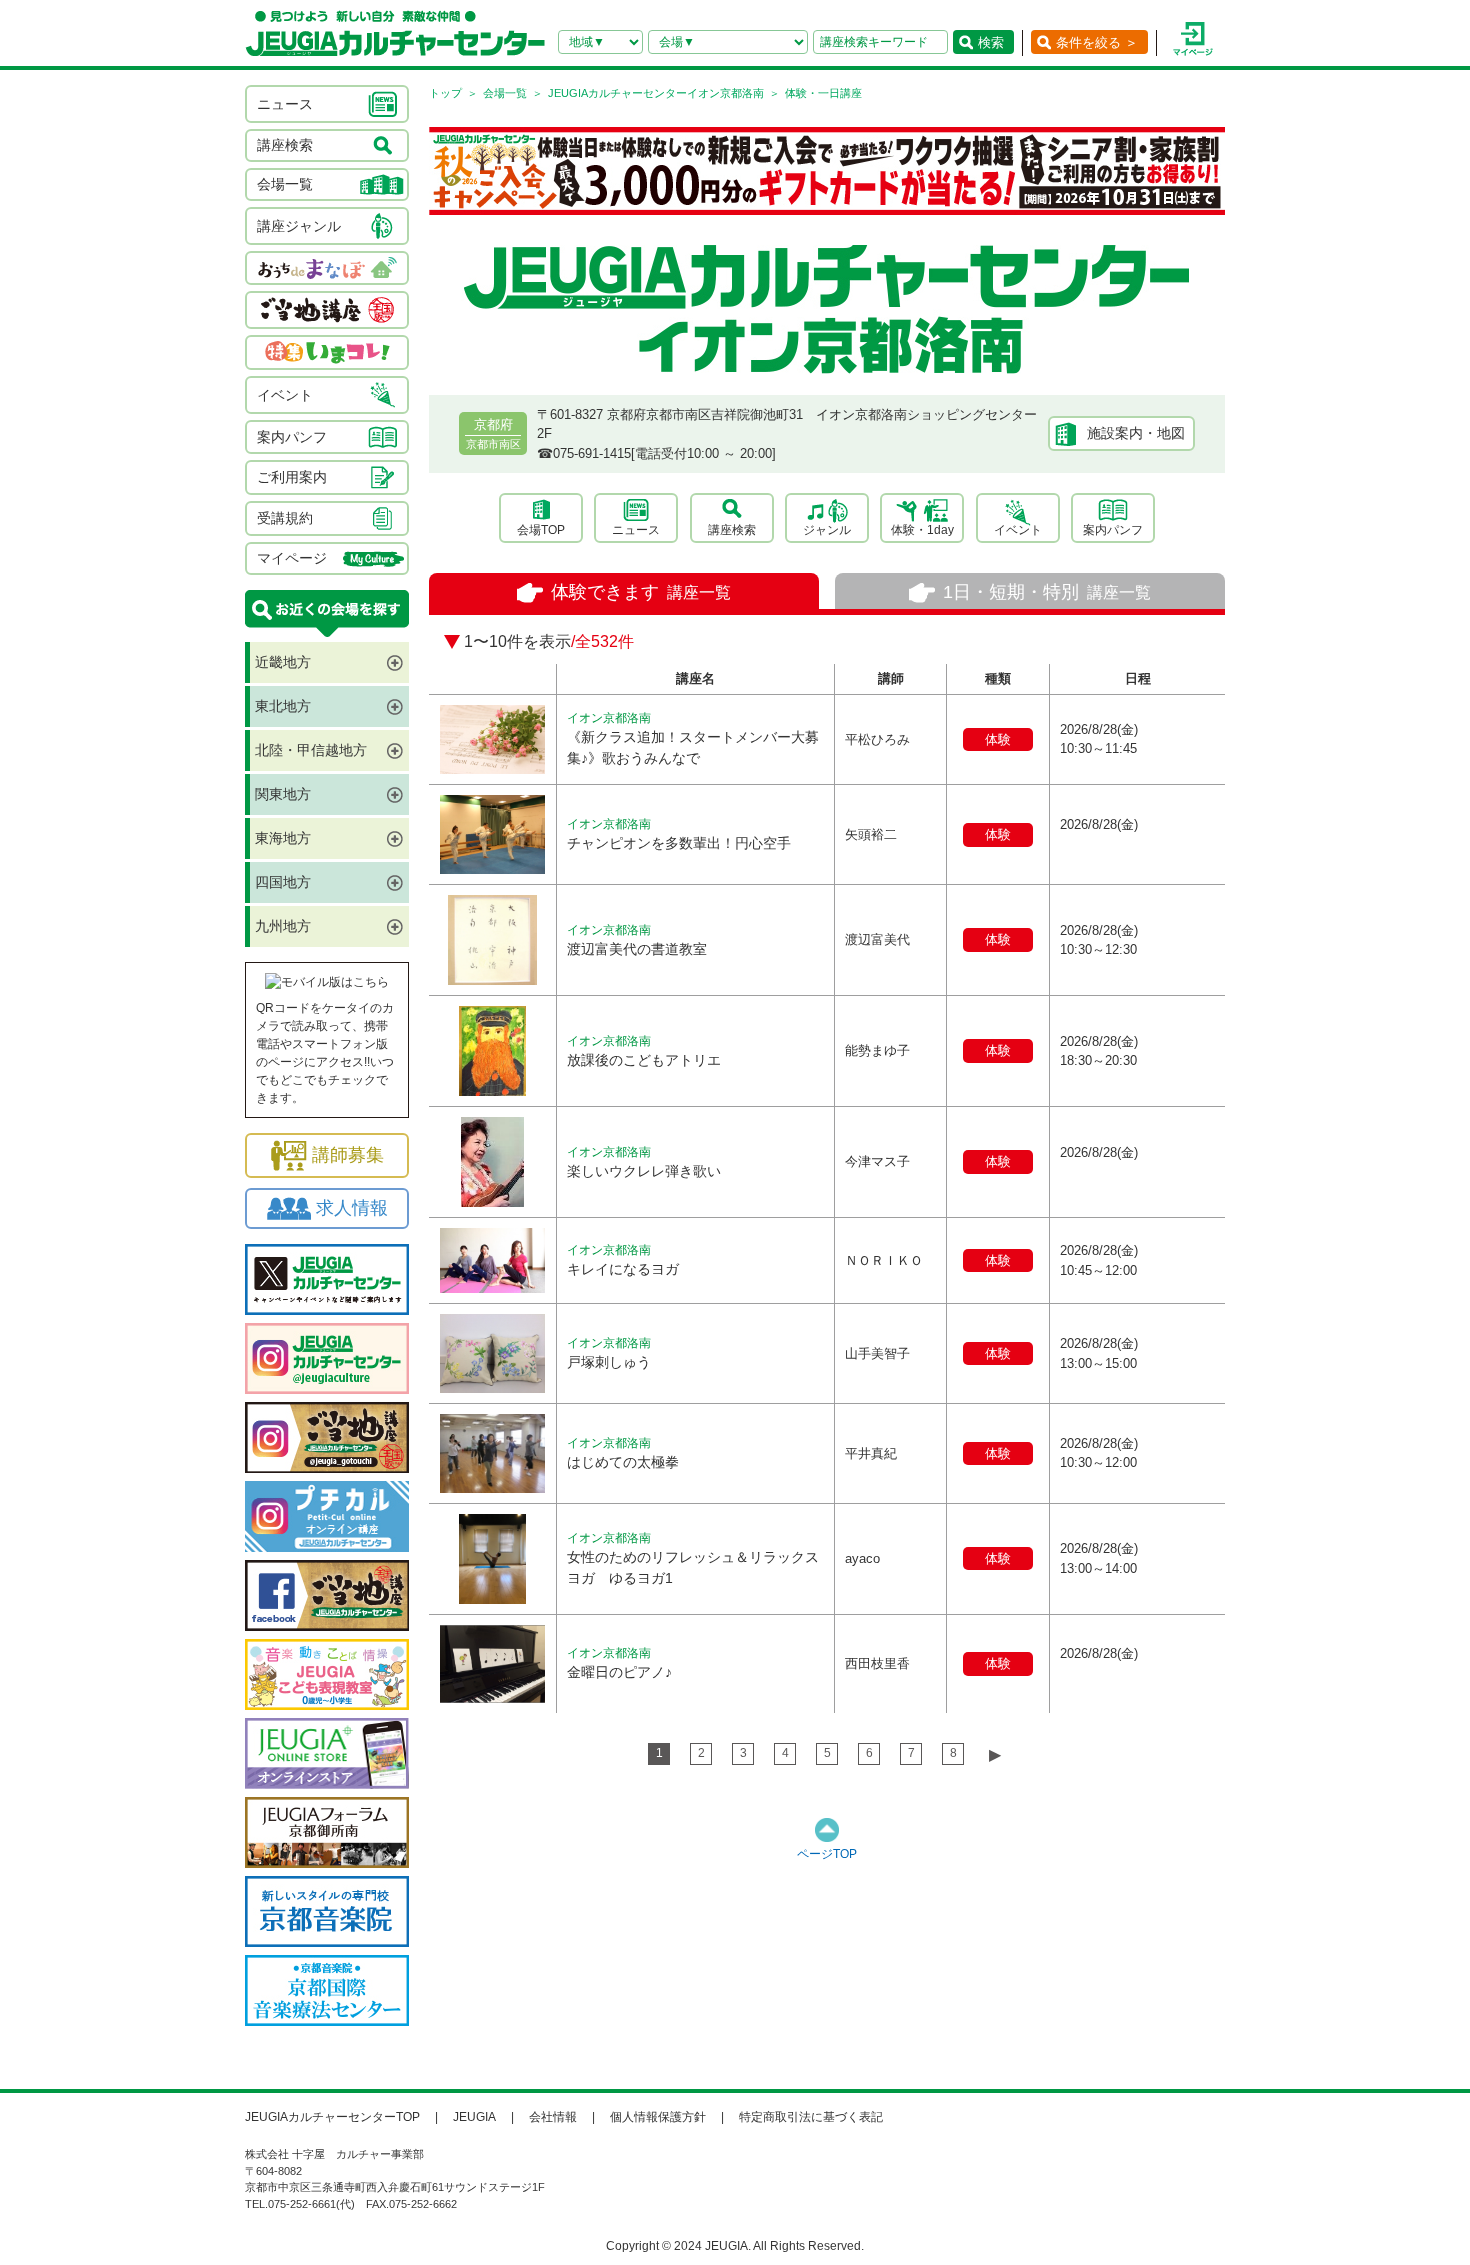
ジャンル (827, 530)
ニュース (636, 530)
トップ (445, 93)
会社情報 (553, 2117)
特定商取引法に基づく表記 (811, 2117)
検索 (991, 42)
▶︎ (995, 1754)
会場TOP (541, 530)
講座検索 (732, 530)
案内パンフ (1113, 530)
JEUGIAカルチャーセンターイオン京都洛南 (656, 93)
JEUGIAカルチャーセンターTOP (332, 2117)
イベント (1018, 530)
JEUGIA (474, 2117)
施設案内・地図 (1136, 433)
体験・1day (922, 530)
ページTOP (827, 1854)
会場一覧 (505, 93)
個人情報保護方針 (658, 2117)
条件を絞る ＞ (1097, 42)
